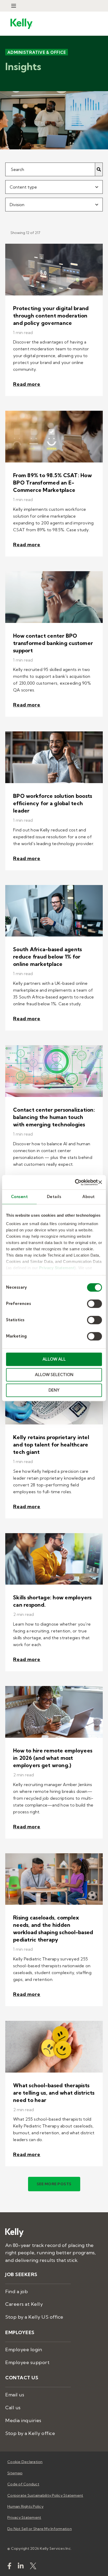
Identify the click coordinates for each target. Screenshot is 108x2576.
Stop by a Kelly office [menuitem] (30, 2433)
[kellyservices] (9, 2567)
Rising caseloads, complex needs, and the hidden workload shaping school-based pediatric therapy (53, 1929)
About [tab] (89, 1197)
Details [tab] (54, 1197)
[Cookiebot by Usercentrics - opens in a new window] (75, 1182)
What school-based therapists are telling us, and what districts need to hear (54, 2092)
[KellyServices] (33, 2567)
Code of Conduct (23, 2484)
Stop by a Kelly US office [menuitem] (34, 2317)
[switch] (94, 1304)
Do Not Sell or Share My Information (40, 2529)
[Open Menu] (14, 6)
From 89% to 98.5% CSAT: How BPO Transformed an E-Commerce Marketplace (52, 483)
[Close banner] (100, 1182)
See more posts (54, 2184)
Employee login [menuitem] (24, 2349)
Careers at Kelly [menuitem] (24, 2304)
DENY (54, 1390)
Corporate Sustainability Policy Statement (45, 2495)
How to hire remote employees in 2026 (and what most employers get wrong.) (53, 1758)
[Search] (99, 169)
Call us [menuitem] (13, 2408)
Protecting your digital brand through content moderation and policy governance (51, 315)
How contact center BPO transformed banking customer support (53, 643)
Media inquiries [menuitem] (23, 2420)
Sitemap (15, 2473)
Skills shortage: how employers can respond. (52, 1601)
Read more (27, 384)
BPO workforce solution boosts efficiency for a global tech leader (53, 803)
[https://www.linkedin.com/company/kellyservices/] (21, 2567)
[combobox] (54, 187)
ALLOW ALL (54, 1359)
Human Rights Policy (25, 2506)
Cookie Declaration (25, 2462)
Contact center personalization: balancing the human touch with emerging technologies (54, 1117)
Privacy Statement (57, 1268)
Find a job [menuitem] (17, 2291)
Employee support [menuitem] (27, 2362)
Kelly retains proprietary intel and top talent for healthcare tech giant (51, 1444)
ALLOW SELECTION (54, 1375)
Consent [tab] (20, 1197)
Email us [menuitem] (15, 2395)
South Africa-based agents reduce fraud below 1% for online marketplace (47, 957)
